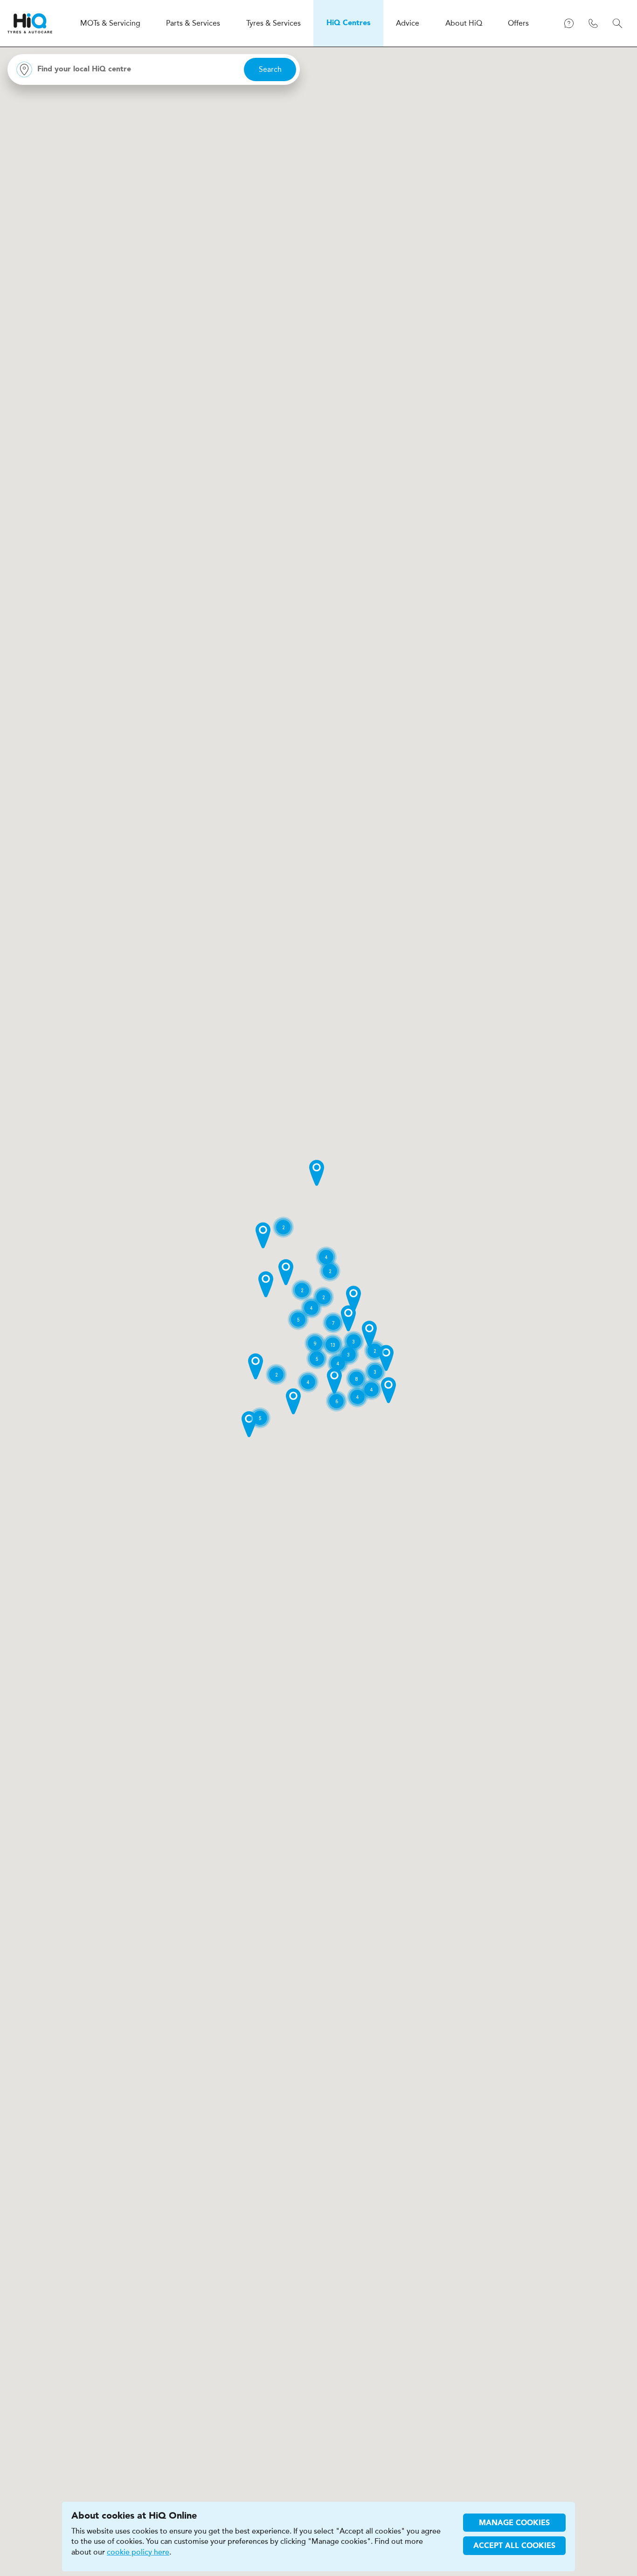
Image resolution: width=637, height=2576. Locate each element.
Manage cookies (514, 2523)
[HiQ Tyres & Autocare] (30, 23)
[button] (317, 1173)
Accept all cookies (514, 2546)
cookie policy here (138, 2552)
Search (270, 69)
